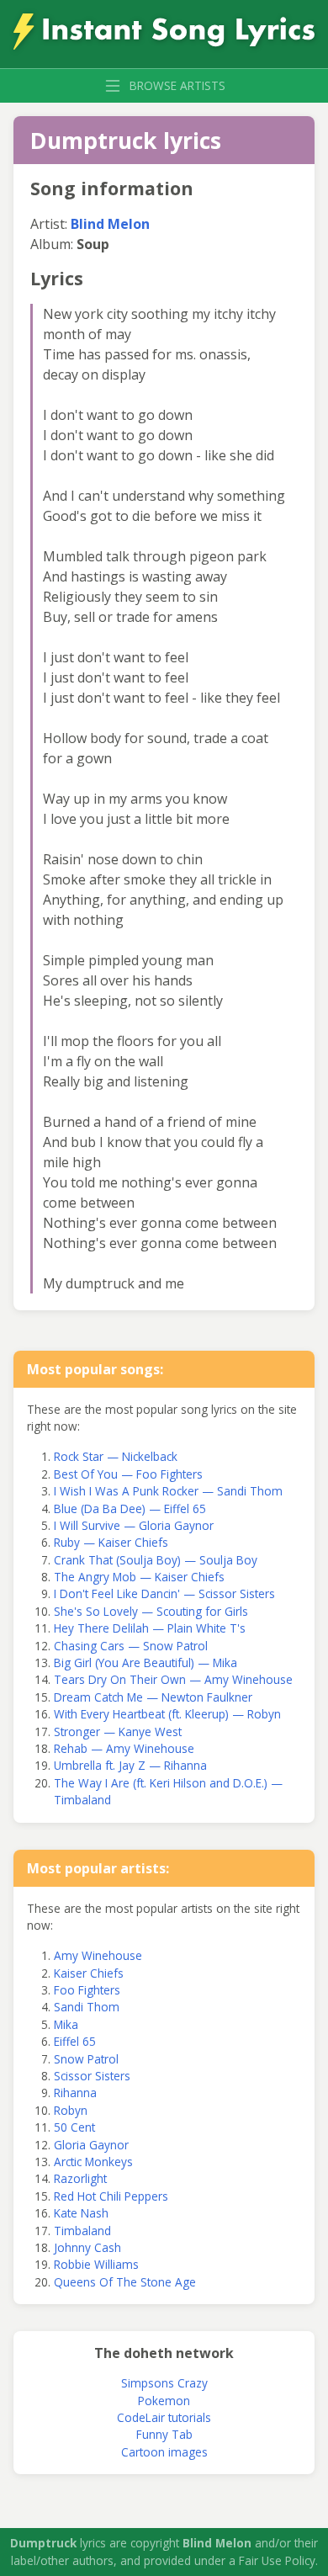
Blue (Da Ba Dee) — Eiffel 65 (130, 1508)
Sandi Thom (87, 2007)
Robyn (71, 2110)
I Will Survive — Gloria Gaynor (134, 1525)
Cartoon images (164, 2452)
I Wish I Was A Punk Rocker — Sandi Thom (168, 1491)
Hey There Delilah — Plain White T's (150, 1628)
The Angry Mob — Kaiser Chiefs (139, 1577)
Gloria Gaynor (91, 2145)
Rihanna (75, 2093)
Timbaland (82, 2231)
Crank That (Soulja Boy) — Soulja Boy (156, 1560)
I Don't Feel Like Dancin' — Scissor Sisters (164, 1593)
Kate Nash (81, 2213)
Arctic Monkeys (93, 2162)
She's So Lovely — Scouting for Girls (151, 1611)
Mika (66, 2024)
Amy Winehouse (98, 1955)
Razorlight (80, 2178)
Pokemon (164, 2401)
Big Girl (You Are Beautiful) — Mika (145, 1662)
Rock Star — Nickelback (116, 1456)
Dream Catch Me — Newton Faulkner (153, 1697)
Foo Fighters (87, 1990)
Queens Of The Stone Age (125, 2282)
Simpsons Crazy (164, 2383)
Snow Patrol (86, 2059)
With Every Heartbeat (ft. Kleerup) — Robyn (167, 1714)
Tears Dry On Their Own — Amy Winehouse (173, 1679)
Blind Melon (110, 224)
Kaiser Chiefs (89, 1973)
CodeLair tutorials (164, 2417)
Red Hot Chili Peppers (111, 2196)
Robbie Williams (96, 2264)
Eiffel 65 (75, 2041)
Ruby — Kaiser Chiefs (111, 1542)
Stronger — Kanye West (118, 1731)
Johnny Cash (87, 2247)
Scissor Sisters (92, 2076)
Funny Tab (164, 2434)
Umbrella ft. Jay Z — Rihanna (130, 1765)
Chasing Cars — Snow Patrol (131, 1646)
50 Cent (74, 2127)
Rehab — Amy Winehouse (124, 1748)
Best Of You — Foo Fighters (128, 1474)
